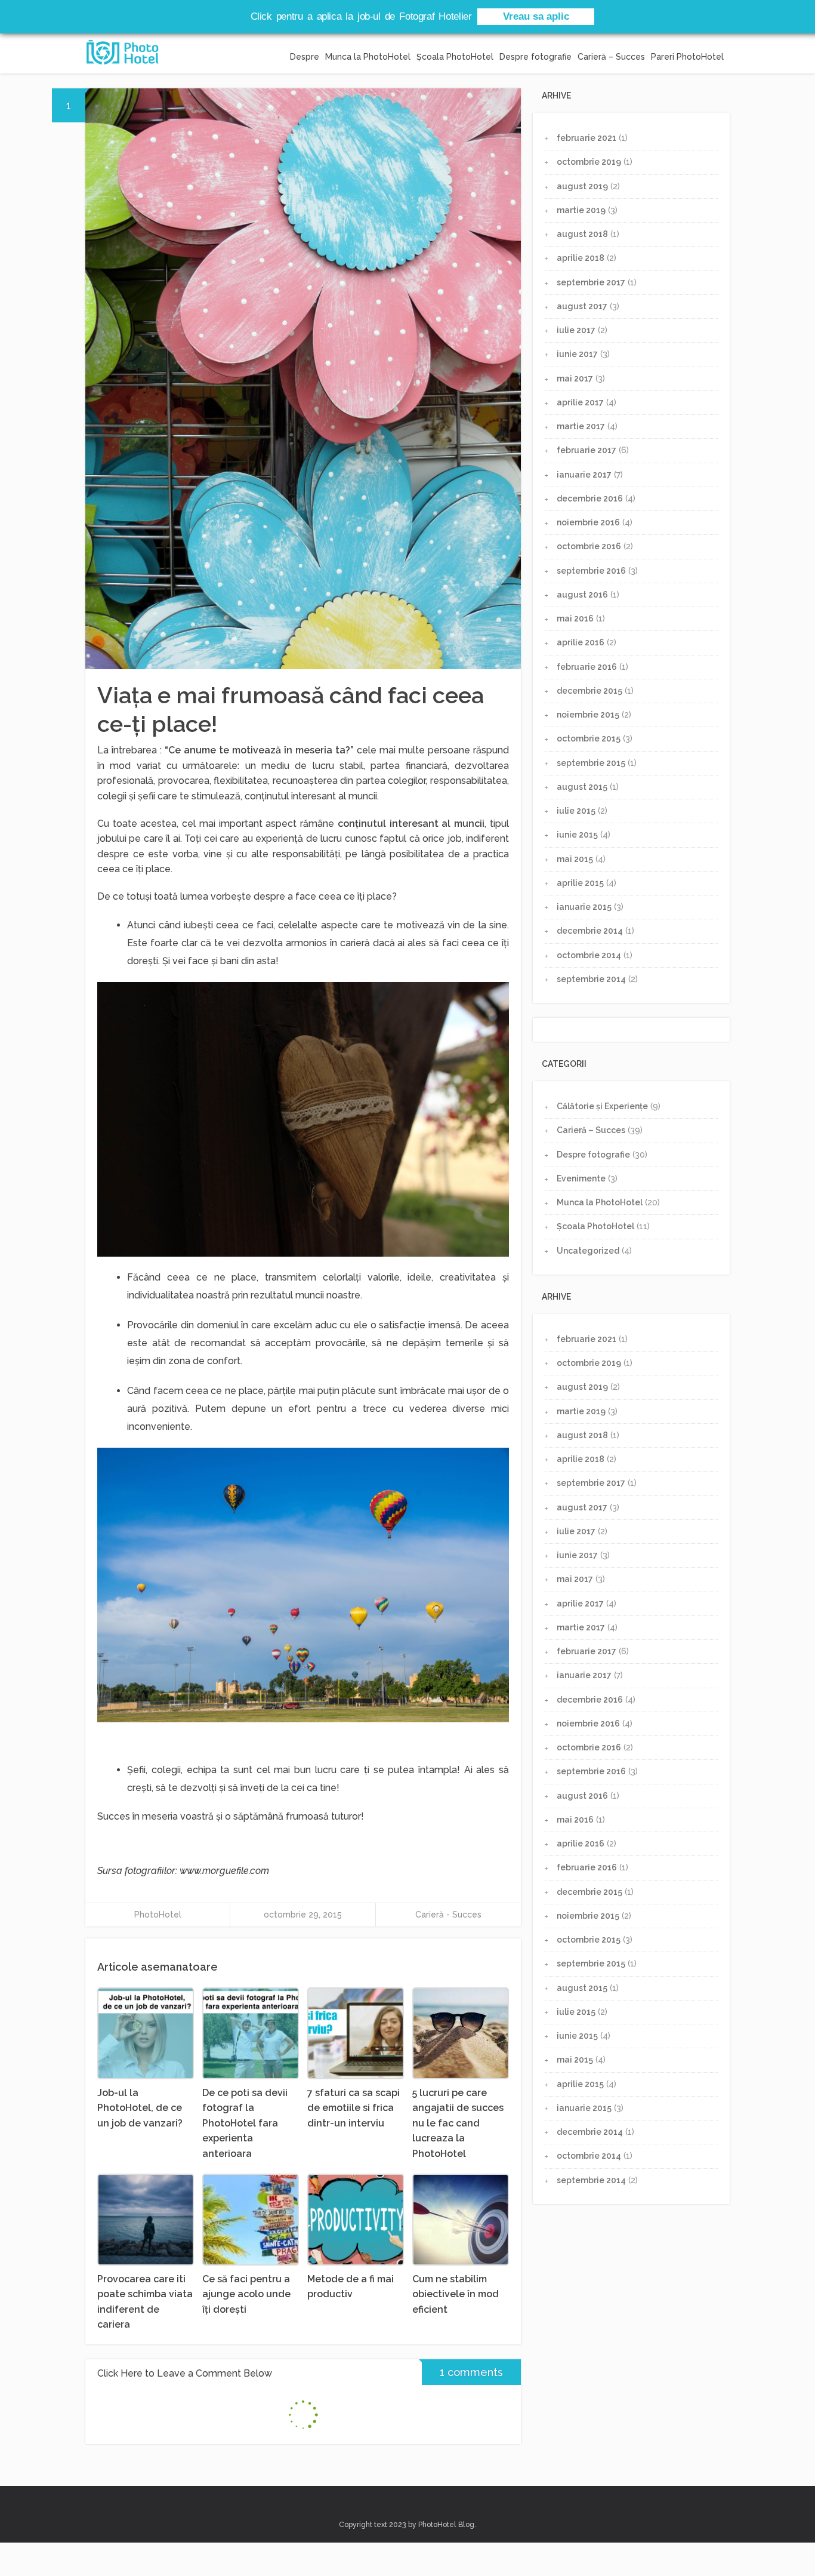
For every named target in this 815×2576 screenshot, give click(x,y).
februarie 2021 (586, 138)
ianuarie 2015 (584, 907)
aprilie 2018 (581, 258)
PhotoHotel (158, 1915)
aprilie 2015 (580, 883)
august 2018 (582, 234)
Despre (305, 57)
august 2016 (582, 595)
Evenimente (581, 1178)
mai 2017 (575, 378)
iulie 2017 (576, 330)
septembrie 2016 (591, 571)
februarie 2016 (587, 667)
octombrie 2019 (589, 162)
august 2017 (582, 306)
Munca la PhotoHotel (368, 57)
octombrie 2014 (589, 955)
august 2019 (582, 186)
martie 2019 (581, 210)
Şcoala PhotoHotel (455, 57)
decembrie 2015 (589, 691)
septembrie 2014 (591, 979)
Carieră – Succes (611, 57)
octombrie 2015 (589, 738)
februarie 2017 (586, 450)
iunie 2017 (577, 354)
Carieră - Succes (448, 1915)
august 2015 (582, 787)
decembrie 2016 (590, 498)
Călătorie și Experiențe (602, 1106)
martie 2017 (581, 426)
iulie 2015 (576, 811)
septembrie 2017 (591, 282)
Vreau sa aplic (536, 16)
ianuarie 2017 (584, 475)
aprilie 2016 (581, 642)
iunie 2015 (577, 835)
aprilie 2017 (580, 402)
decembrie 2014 (590, 931)
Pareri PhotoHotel (687, 57)
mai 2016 (575, 618)
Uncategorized (588, 1251)
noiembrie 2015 (588, 715)
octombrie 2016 (589, 546)
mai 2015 (575, 859)
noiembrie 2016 (588, 522)
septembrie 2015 (591, 763)
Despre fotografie (535, 57)
